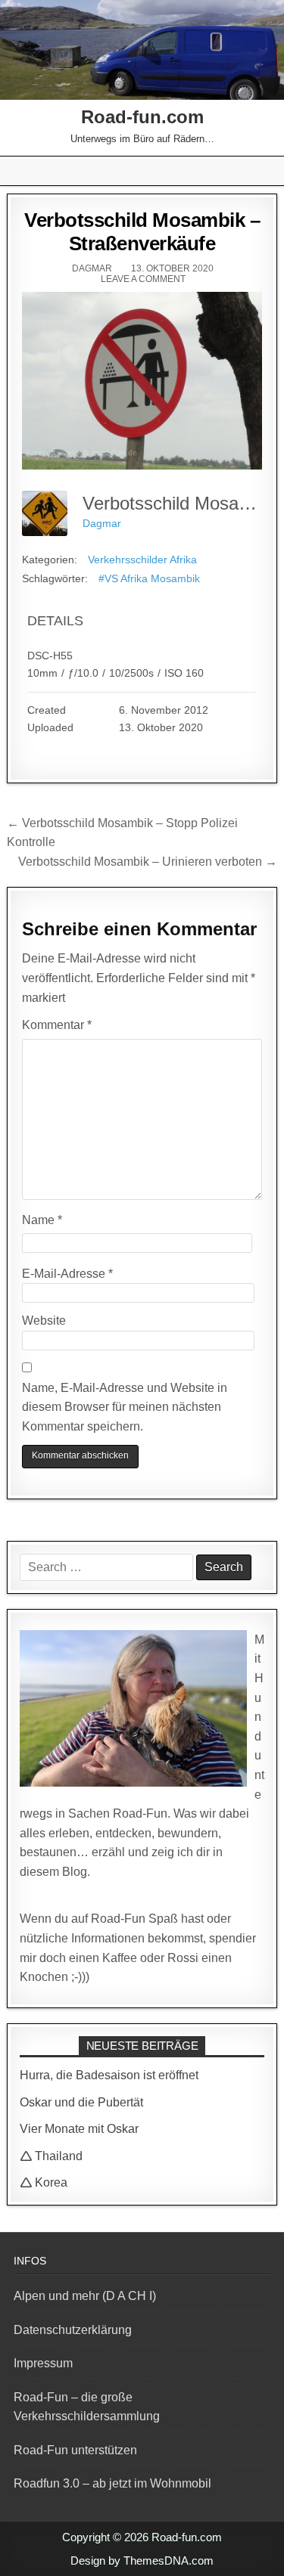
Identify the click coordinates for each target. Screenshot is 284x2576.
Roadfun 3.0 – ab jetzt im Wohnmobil (112, 2483)
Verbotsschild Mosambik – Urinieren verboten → (148, 862)
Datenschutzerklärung (73, 2330)
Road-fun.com (142, 117)
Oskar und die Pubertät (81, 2102)
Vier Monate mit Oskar (79, 2129)
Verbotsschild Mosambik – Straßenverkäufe (142, 232)
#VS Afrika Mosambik (149, 578)
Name (42, 1220)
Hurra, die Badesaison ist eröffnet (109, 2075)
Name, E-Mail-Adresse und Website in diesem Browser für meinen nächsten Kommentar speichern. (125, 1407)
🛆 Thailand (51, 2156)
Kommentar (57, 1025)
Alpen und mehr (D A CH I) (85, 2296)
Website (44, 1321)
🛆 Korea (44, 2182)
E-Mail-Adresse (67, 1274)
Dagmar (92, 268)
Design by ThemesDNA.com (142, 2561)
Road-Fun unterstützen (75, 2450)
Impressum (43, 2363)
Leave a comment (143, 279)
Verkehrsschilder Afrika (142, 560)
